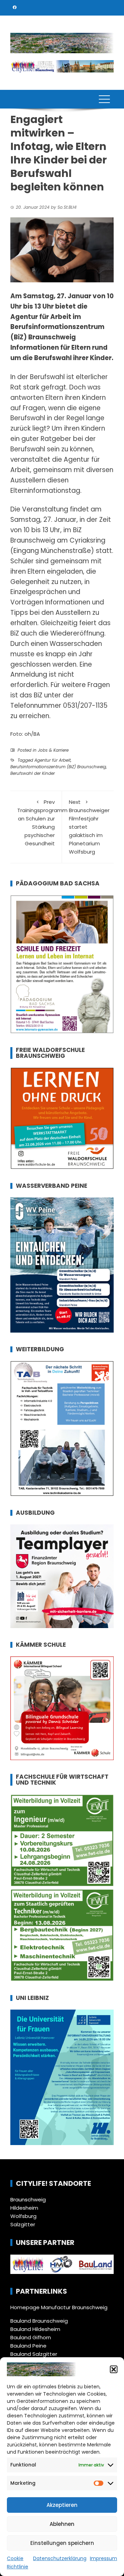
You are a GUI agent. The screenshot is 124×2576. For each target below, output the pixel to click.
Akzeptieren (62, 2505)
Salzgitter (23, 2224)
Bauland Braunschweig (39, 2321)
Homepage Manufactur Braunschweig (59, 2307)
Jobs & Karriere (53, 750)
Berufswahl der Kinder (33, 773)
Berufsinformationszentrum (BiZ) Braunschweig (58, 767)
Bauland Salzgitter (34, 2354)
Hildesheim (24, 2208)
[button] (114, 2369)
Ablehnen (62, 2524)
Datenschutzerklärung (60, 2558)
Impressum (104, 2558)
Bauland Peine (28, 2346)
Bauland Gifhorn (31, 2337)
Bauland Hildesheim (35, 2329)
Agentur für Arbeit (53, 760)
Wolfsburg (23, 2216)
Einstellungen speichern (62, 2543)
